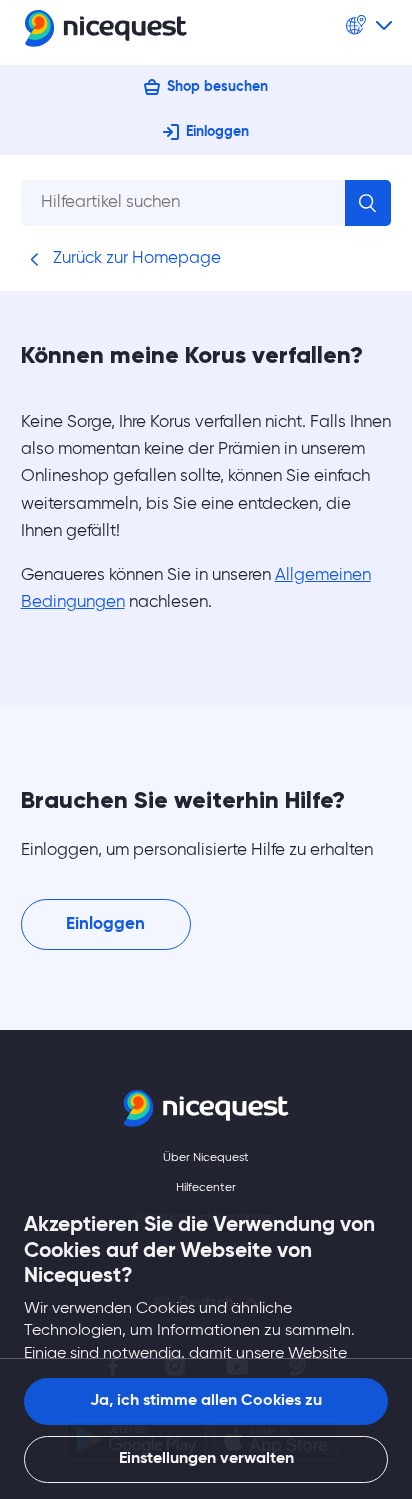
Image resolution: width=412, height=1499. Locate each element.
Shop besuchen (217, 87)
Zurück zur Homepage (135, 258)
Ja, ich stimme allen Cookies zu (206, 1401)
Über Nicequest (206, 1158)
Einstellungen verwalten (206, 1459)
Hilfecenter (206, 1188)
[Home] (106, 32)
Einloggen (217, 132)
